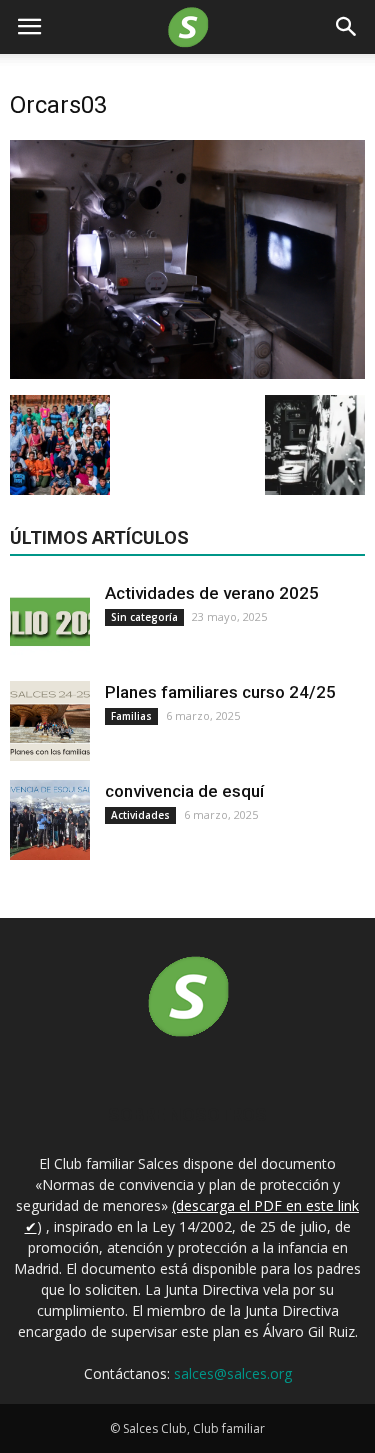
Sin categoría (144, 617)
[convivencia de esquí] (50, 820)
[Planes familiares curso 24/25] (50, 721)
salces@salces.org (233, 1373)
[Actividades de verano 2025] (50, 622)
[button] (347, 27)
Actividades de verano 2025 (212, 593)
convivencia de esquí (184, 791)
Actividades (140, 815)
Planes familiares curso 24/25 (220, 692)
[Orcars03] (187, 374)
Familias (131, 716)
